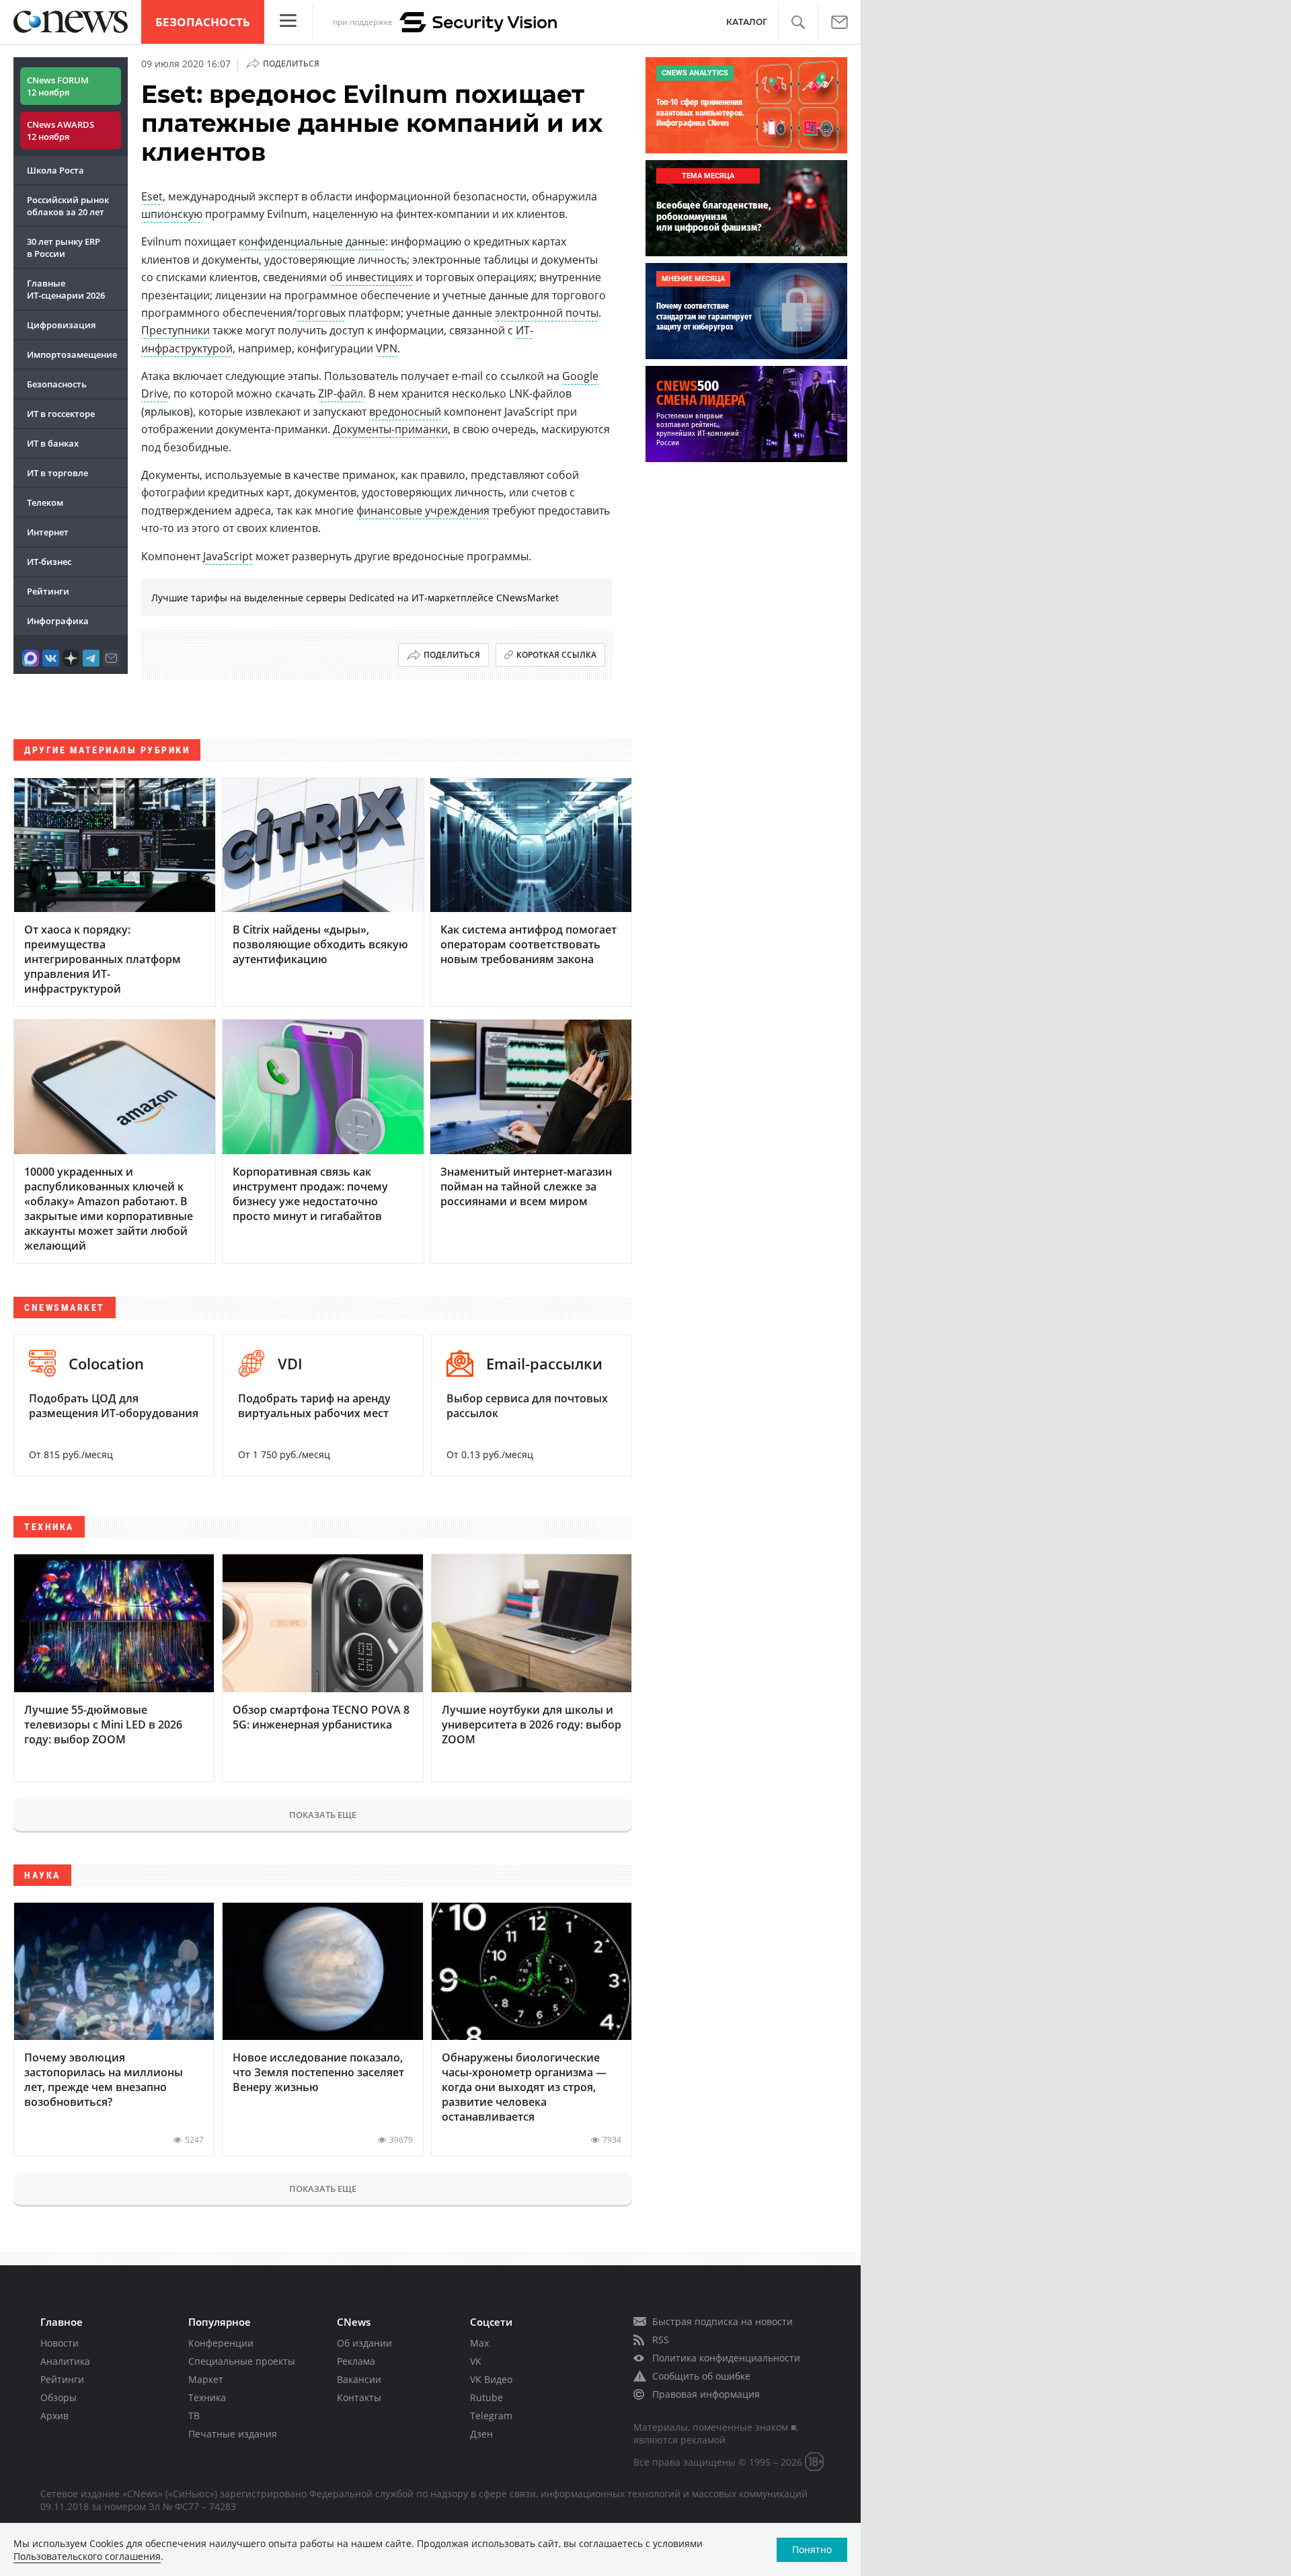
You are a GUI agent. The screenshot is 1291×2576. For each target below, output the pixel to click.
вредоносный (405, 412)
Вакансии (359, 2379)
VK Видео (491, 2379)
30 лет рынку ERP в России (64, 248)
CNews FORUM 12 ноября (58, 86)
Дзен (481, 2434)
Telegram (491, 2416)
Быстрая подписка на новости (722, 2321)
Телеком (45, 502)
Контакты (359, 2397)
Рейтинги (48, 591)
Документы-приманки (390, 429)
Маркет (206, 2379)
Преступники (175, 330)
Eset (152, 196)
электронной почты (547, 313)
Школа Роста (55, 170)
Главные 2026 (66, 289)
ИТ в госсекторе (61, 414)
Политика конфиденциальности (726, 2358)
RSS (661, 2340)
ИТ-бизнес (49, 562)
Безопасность (203, 22)
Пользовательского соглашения (87, 2556)
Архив (54, 2416)
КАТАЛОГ (747, 22)
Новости (60, 2343)
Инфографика (58, 621)
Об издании (364, 2343)
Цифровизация (61, 325)
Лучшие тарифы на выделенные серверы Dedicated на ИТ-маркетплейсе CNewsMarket (355, 598)
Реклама (356, 2361)
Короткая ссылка (556, 655)
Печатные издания (233, 2434)
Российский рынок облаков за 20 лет (68, 206)
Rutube (486, 2397)
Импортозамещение (72, 354)
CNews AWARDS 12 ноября (61, 130)
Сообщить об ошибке (701, 2376)
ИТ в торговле (57, 473)
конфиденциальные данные (312, 241)
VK (476, 2361)
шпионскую (172, 214)
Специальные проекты (242, 2361)
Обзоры (58, 2397)
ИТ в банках (53, 443)
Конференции (221, 2343)
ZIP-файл (341, 393)
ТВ (194, 2416)
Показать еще (323, 1815)
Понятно (812, 2549)
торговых (321, 313)
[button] (798, 23)
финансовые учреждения (423, 510)
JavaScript (228, 556)
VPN (387, 348)
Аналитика (65, 2361)
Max (479, 2343)
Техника (207, 2397)
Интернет (48, 532)
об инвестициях (371, 277)
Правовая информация (706, 2394)
